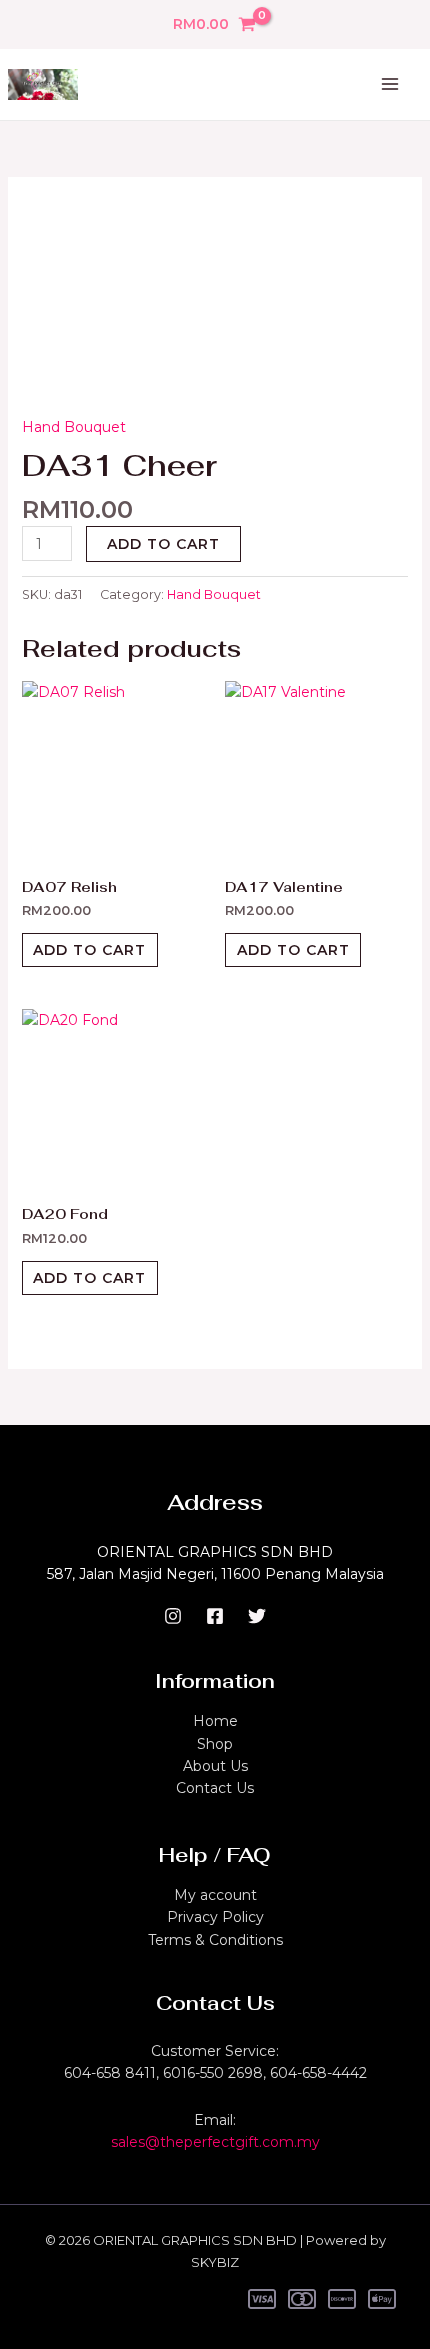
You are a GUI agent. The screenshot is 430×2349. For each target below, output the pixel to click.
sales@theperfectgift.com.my (215, 2142)
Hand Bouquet (74, 427)
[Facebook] (215, 1616)
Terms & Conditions (215, 1940)
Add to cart (163, 544)
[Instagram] (173, 1616)
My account (215, 1895)
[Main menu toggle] (390, 85)
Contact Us (215, 1788)
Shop (215, 1744)
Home (215, 1721)
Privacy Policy (215, 1917)
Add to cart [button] (89, 950)
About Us (215, 1766)
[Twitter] (257, 1616)
